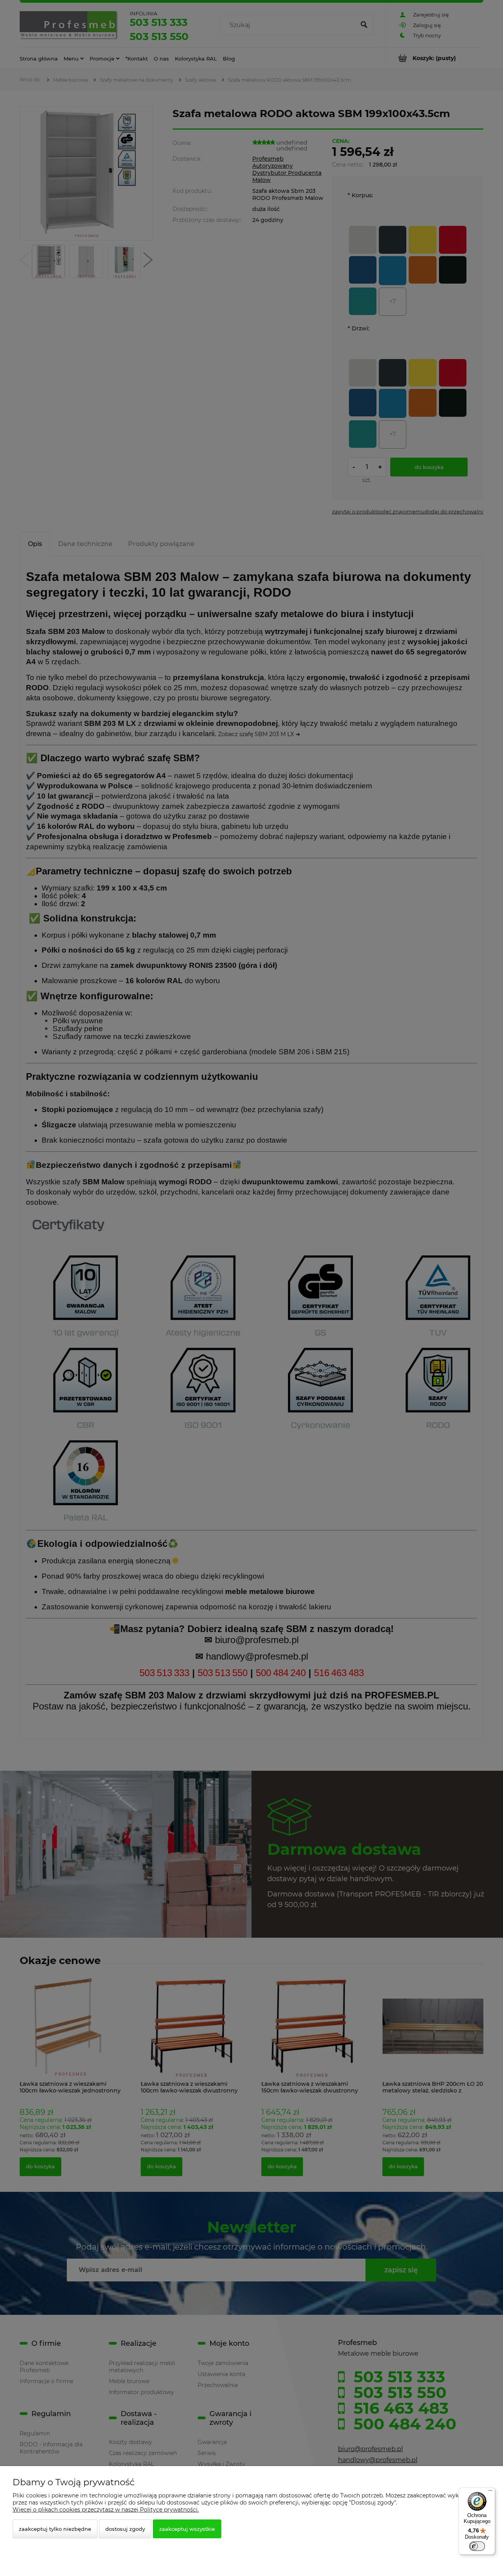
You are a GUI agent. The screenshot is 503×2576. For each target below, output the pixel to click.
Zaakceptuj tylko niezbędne (55, 2529)
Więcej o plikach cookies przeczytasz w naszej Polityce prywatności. (106, 2510)
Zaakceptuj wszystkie (187, 2529)
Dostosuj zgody (125, 2529)
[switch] (477, 2546)
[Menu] (490, 2492)
